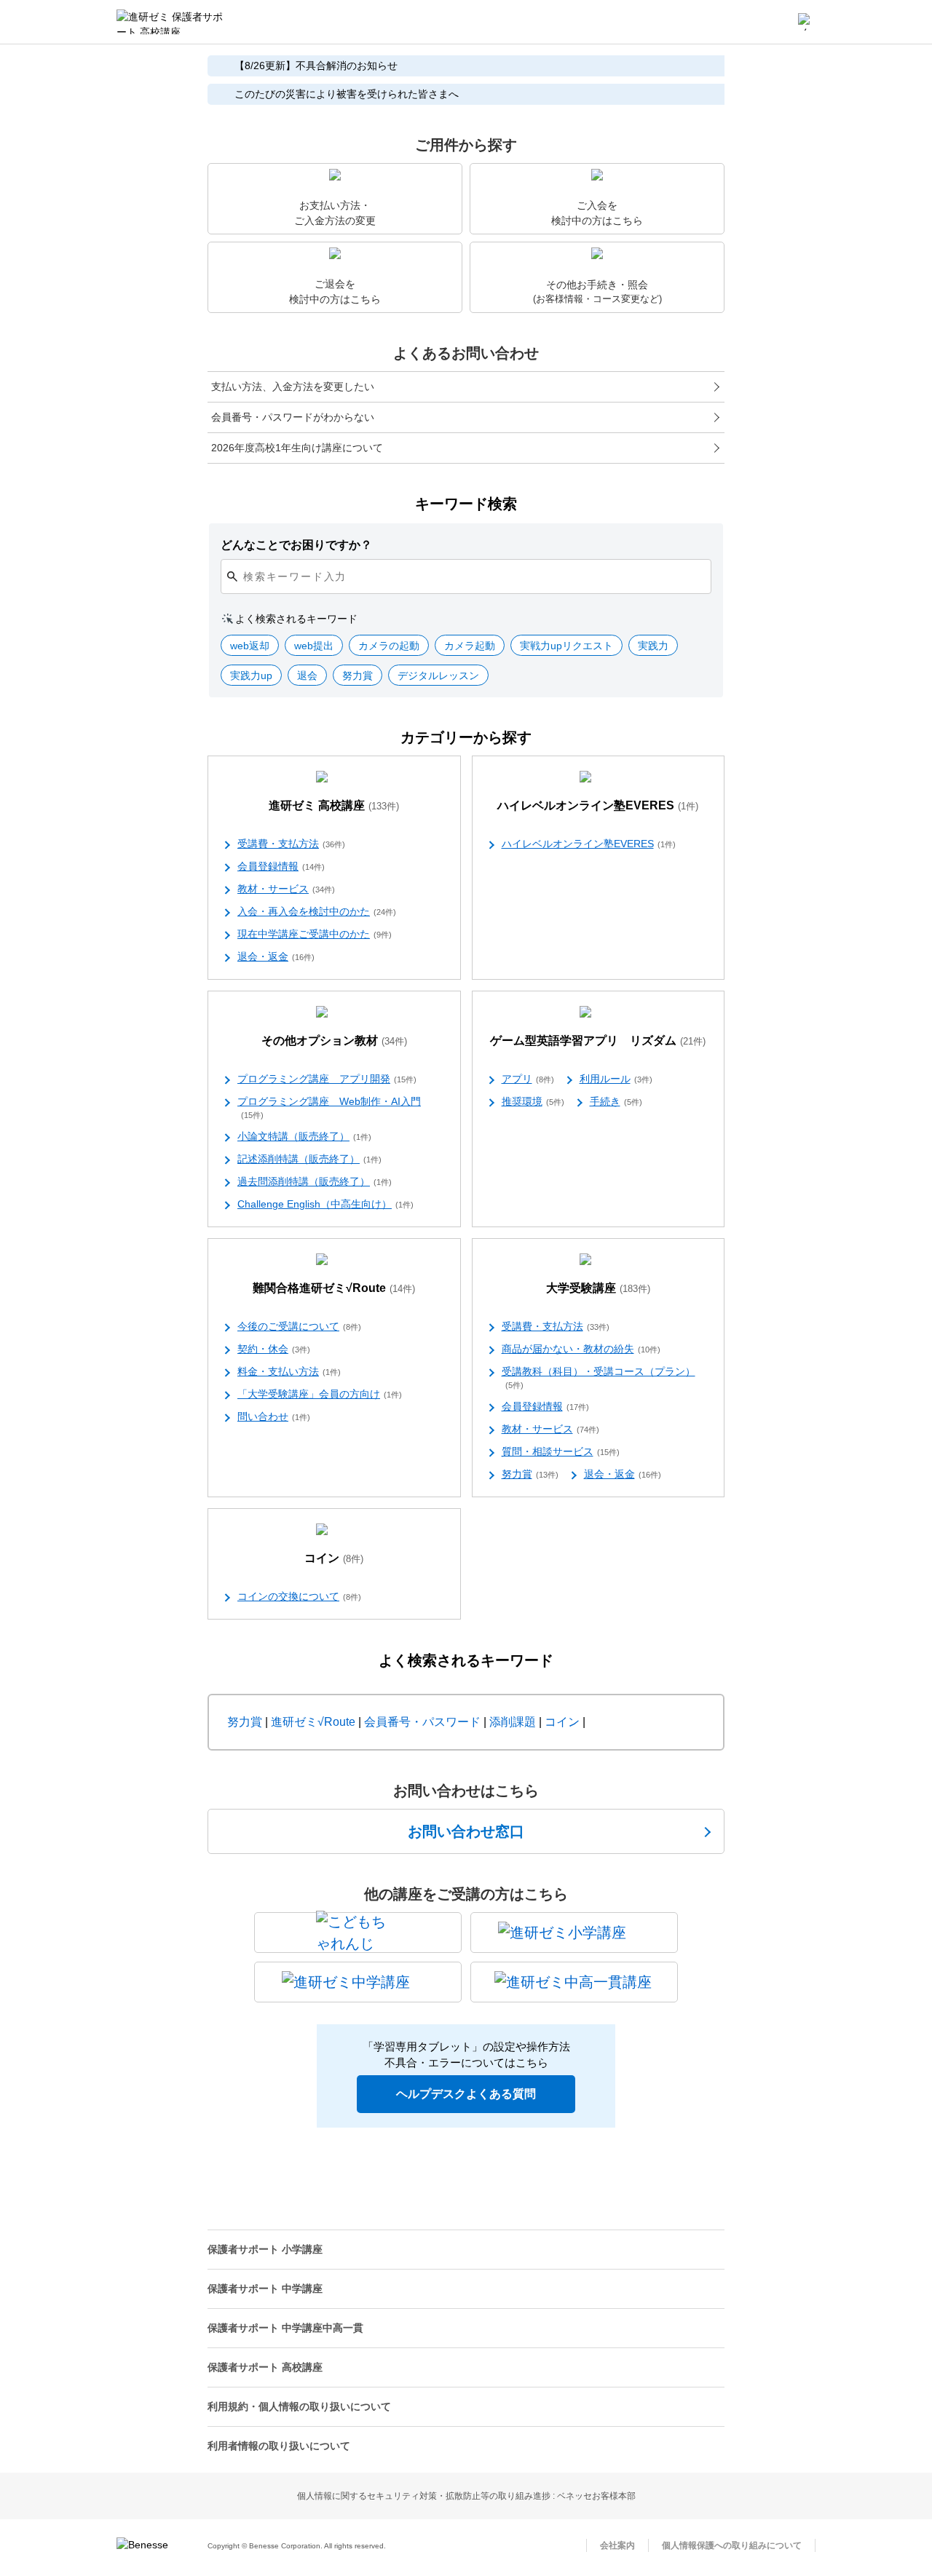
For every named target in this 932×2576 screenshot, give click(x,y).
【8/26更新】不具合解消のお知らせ (316, 66)
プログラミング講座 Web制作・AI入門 (329, 1107)
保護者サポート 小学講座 (265, 2249)
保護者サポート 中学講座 (265, 2288)
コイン (334, 1558)
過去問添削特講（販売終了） (315, 1181)
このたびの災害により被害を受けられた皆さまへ (347, 94)
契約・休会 (274, 1349)
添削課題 (513, 1722)
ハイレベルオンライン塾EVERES (598, 805)
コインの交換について (299, 1596)
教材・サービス (286, 889)
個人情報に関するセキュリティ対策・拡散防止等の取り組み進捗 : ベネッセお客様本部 (466, 2496)
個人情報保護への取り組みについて (732, 2545)
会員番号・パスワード (422, 1722)
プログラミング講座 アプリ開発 (327, 1079)
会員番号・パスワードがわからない (293, 417)
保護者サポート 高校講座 (265, 2367)
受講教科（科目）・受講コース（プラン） (599, 1378)
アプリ (528, 1079)
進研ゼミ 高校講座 (334, 805)
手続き (616, 1101)
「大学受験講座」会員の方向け (320, 1394)
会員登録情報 (281, 866)
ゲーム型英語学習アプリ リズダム (598, 1041)
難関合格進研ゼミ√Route (334, 1288)
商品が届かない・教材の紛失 (581, 1349)
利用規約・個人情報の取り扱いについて (299, 2406)
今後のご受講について (299, 1326)
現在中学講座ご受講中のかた (315, 934)
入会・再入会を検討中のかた (317, 911)
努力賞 (530, 1474)
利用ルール (616, 1079)
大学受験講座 (598, 1288)
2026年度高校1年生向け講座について (297, 448)
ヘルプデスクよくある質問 (466, 2094)
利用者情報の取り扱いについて (279, 2446)
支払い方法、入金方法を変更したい (293, 387)
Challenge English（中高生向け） (325, 1204)
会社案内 (617, 2545)
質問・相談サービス (561, 1451)
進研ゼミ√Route (313, 1722)
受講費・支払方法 (291, 844)
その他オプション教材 (334, 1041)
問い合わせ (274, 1416)
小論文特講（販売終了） (304, 1136)
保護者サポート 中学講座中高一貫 (285, 2328)
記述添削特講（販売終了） (309, 1159)
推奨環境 (533, 1101)
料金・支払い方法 (289, 1371)
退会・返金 (276, 956)
